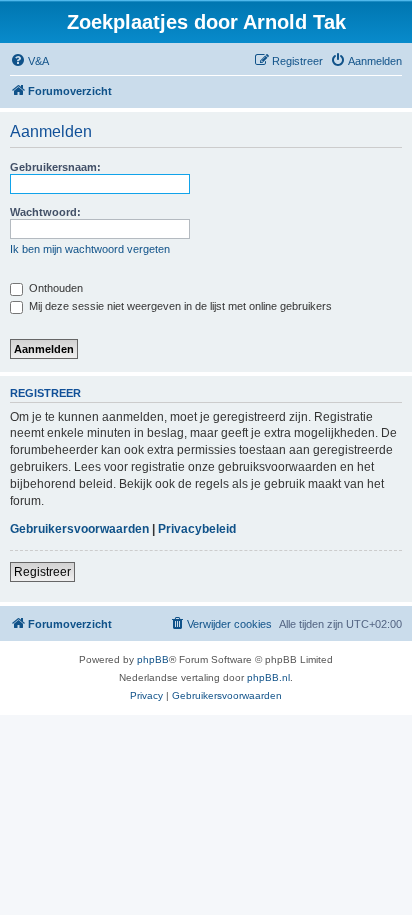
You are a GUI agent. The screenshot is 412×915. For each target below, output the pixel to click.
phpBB (153, 659)
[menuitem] (29, 61)
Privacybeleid (197, 529)
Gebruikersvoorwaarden (79, 529)
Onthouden (54, 288)
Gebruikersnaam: (55, 167)
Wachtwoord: (45, 212)
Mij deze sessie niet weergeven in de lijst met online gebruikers (179, 306)
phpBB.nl (268, 677)
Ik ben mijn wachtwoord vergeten (90, 249)
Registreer (42, 572)
